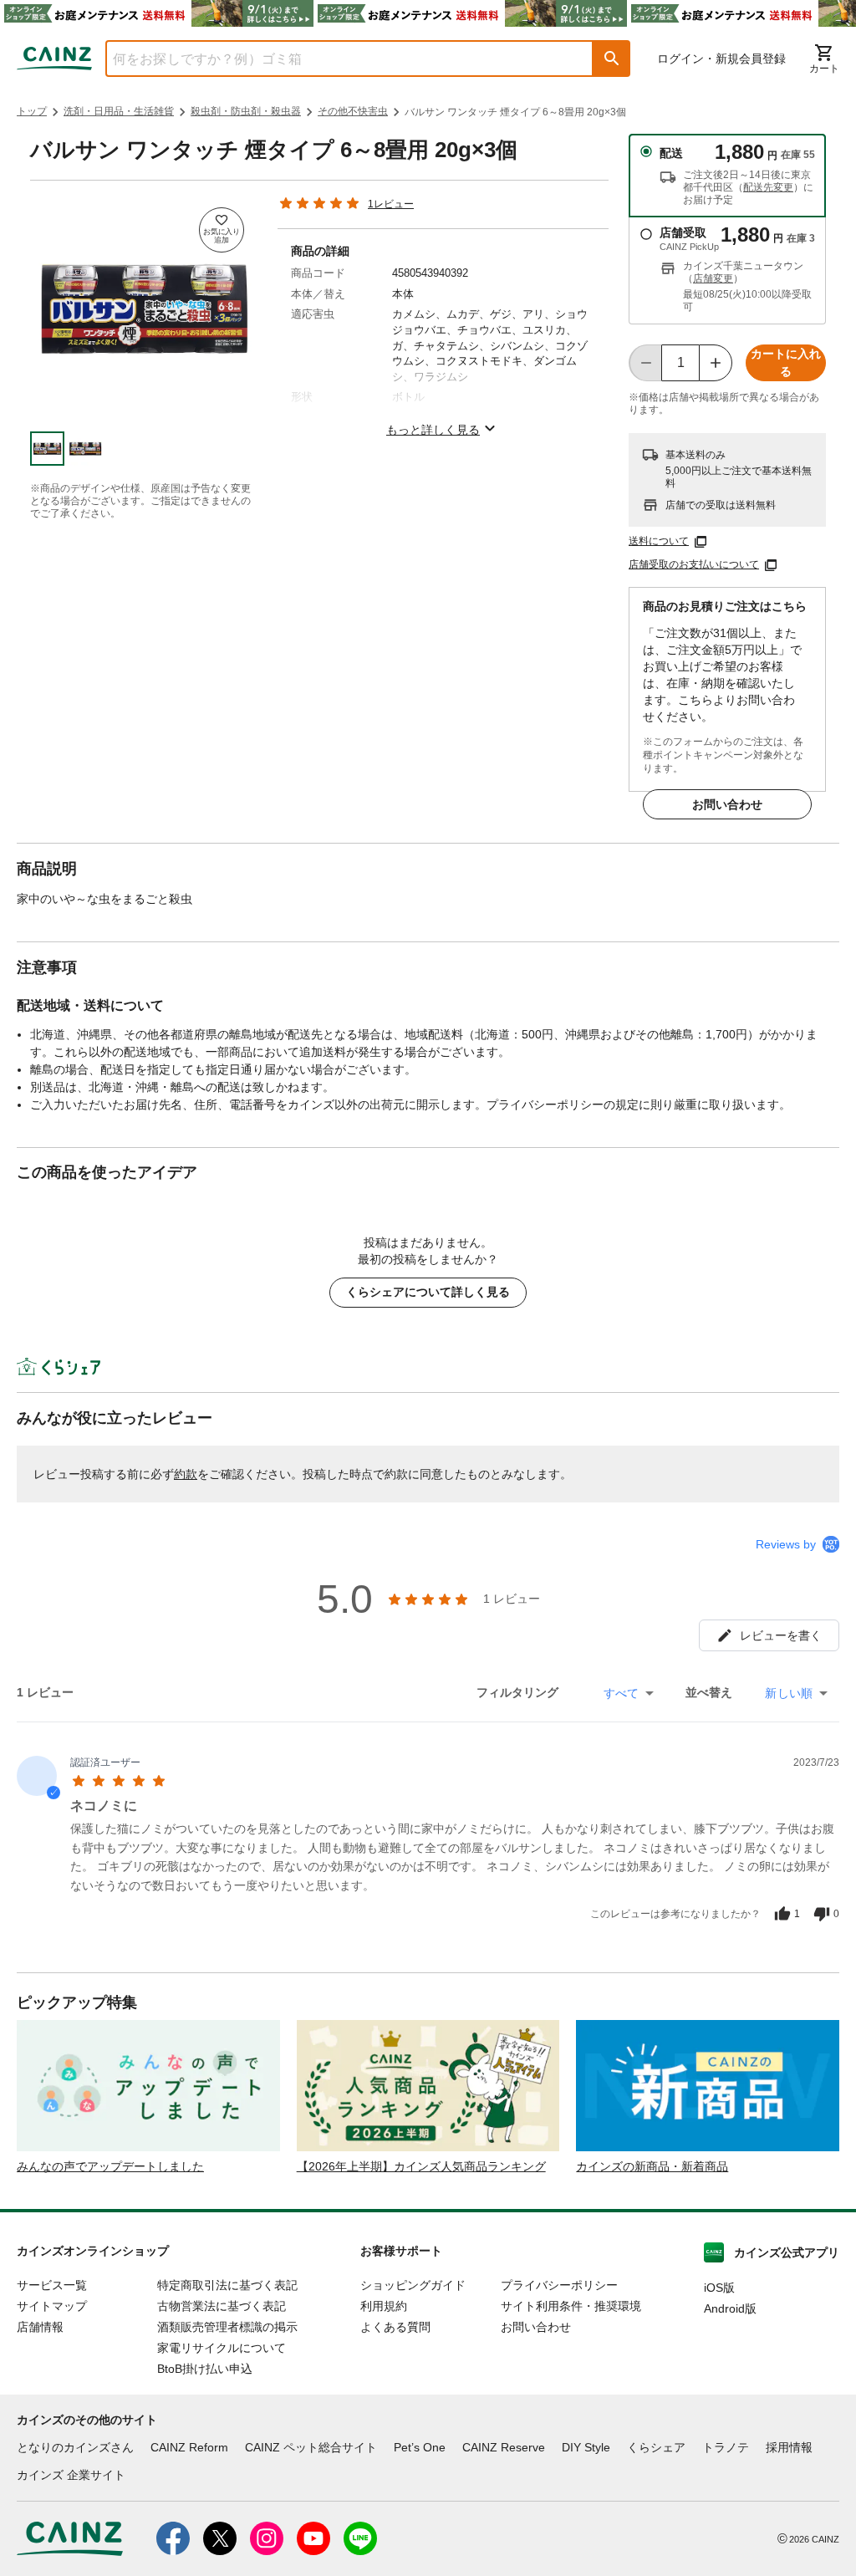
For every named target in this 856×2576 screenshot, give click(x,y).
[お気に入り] (222, 230)
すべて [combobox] (621, 1693)
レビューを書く (781, 1635)
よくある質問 (395, 2327)
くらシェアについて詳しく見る (428, 1292)
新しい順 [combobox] (789, 1693)
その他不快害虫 (353, 111)
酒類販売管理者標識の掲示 (227, 2327)
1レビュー (391, 204)
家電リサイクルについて (222, 2348)
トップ (32, 111)
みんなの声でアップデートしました (110, 2166)
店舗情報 (40, 2327)
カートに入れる (786, 362)
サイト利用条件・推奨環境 (571, 2306)
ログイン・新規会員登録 (721, 59)
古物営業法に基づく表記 (222, 2306)
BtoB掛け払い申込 (205, 2369)
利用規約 (384, 2306)
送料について (659, 541)
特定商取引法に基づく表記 (227, 2285)
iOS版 (719, 2288)
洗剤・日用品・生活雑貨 (119, 111)
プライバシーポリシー (559, 2285)
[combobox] (337, 59)
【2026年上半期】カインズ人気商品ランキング (421, 2166)
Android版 (730, 2308)
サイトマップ (52, 2306)
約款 (186, 1474)
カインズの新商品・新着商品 (652, 2166)
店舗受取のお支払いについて (694, 564)
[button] (612, 59)
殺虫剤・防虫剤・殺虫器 (246, 111)
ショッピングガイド (413, 2285)
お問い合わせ (727, 804)
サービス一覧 (52, 2285)
